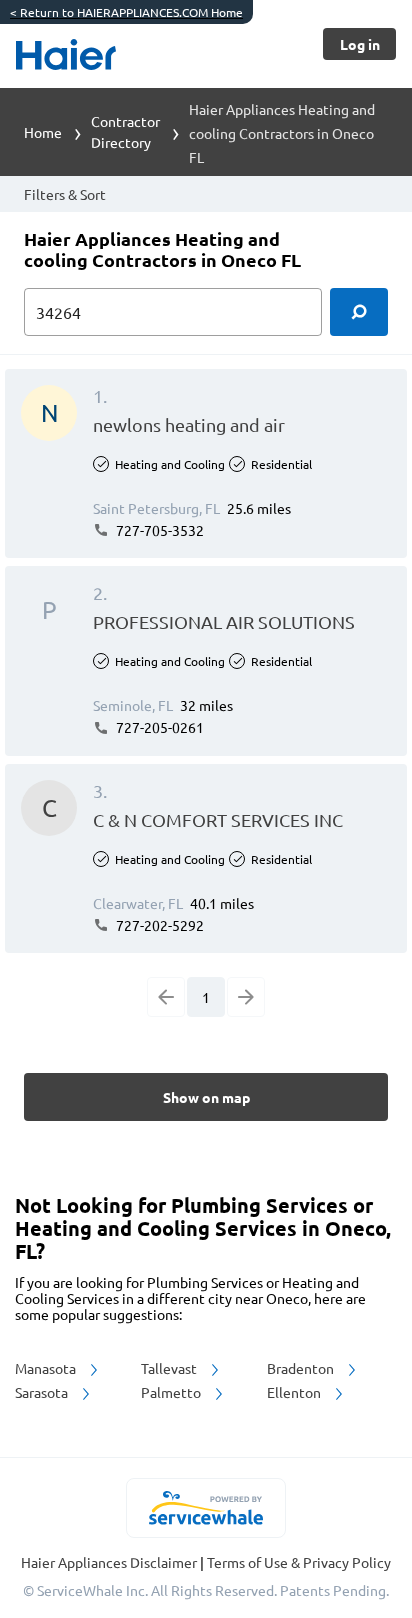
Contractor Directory (125, 131)
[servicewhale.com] (206, 1508)
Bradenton (302, 1368)
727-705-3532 (158, 530)
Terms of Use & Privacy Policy (299, 1562)
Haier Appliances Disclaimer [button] (110, 1562)
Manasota (47, 1368)
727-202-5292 (158, 925)
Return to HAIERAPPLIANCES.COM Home (126, 12)
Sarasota (43, 1392)
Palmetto (172, 1392)
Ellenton (295, 1392)
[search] (359, 312)
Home (43, 132)
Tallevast (170, 1368)
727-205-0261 (158, 727)
